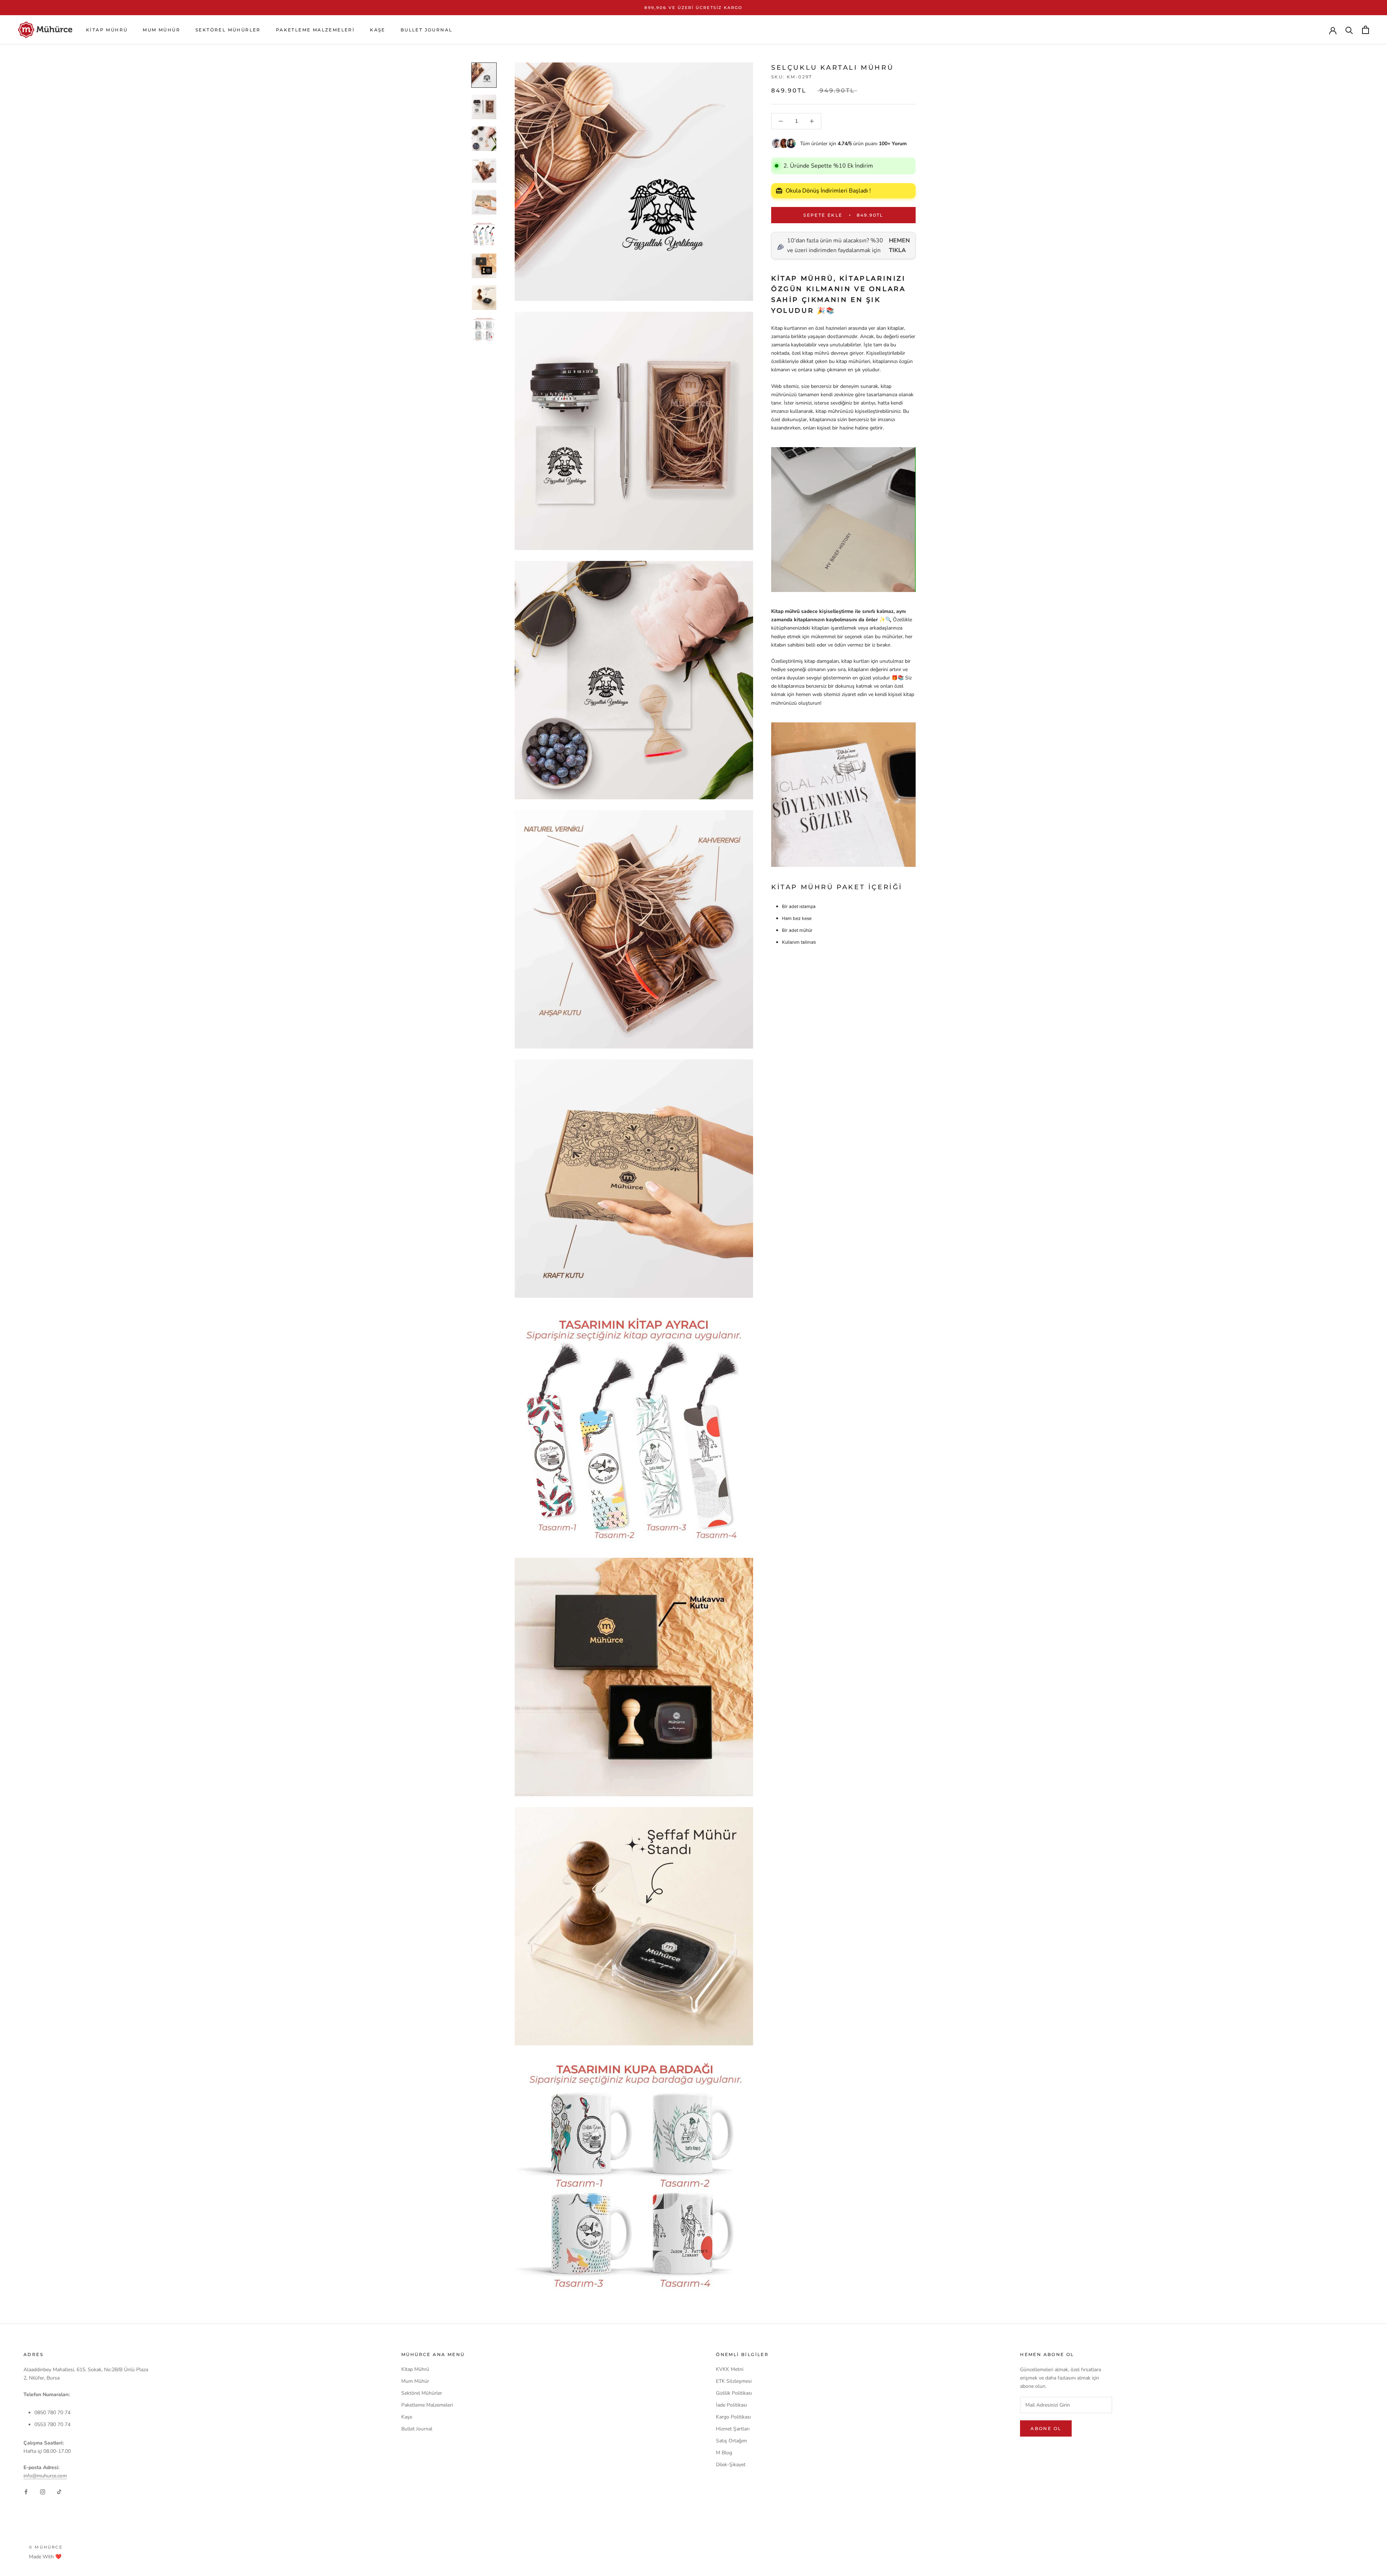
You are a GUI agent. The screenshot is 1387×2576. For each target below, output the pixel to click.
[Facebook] (26, 2492)
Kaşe (378, 30)
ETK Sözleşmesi (734, 2381)
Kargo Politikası (733, 2417)
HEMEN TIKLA (899, 245)
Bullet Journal (427, 30)
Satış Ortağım (731, 2441)
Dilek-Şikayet (731, 2465)
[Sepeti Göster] (1366, 30)
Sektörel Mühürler (228, 30)
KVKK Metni (730, 2369)
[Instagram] (43, 2492)
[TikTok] (59, 2492)
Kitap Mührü (107, 30)
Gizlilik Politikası (734, 2393)
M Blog (724, 2453)
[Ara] (1349, 30)
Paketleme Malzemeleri (315, 30)
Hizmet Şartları (733, 2429)
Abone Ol (1046, 2428)
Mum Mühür (161, 30)
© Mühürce (46, 2547)
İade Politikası (731, 2405)
